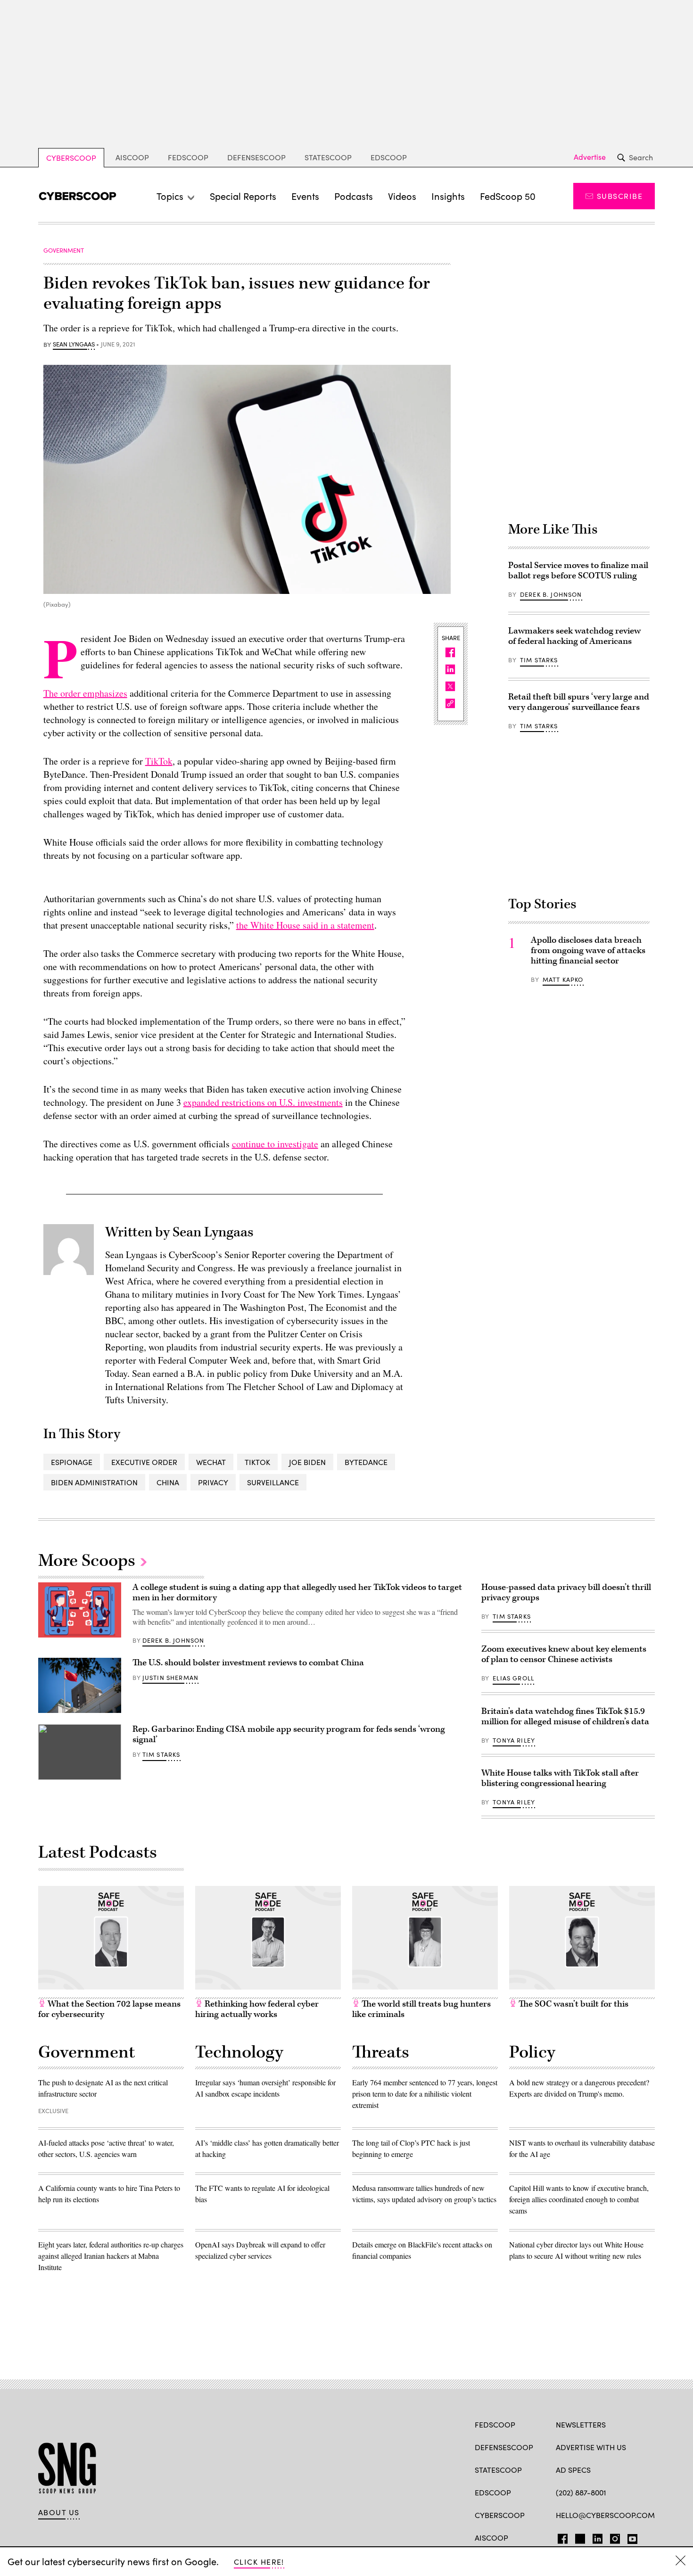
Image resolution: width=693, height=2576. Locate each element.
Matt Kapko (563, 979)
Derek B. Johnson (551, 594)
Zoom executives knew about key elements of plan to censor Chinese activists (564, 1654)
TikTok (159, 761)
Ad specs (573, 2470)
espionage (72, 1462)
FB (560, 2537)
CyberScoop (71, 158)
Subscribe (620, 196)
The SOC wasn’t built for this (573, 2004)
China (168, 1482)
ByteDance (366, 1462)
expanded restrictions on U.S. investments (263, 1102)
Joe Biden (307, 1462)
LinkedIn (598, 2537)
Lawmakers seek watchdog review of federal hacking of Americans (574, 636)
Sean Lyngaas (74, 345)
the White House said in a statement (305, 925)
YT (630, 2537)
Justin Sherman (170, 1678)
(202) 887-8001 (581, 2492)
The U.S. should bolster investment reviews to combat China (248, 1663)
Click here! (259, 2562)
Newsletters (581, 2424)
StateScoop (328, 157)
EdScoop (389, 157)
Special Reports (243, 196)
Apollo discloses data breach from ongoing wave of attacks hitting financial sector (588, 951)
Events (305, 196)
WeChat (211, 1462)
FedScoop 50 (508, 196)
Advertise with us (591, 2447)
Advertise (590, 157)
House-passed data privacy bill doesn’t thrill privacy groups (566, 1593)
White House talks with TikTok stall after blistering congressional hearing (560, 1778)
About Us (59, 2512)
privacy (213, 1482)
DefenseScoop (256, 157)
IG (612, 2537)
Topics (170, 196)
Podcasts (354, 196)
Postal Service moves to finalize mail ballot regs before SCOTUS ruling (578, 571)
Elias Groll (513, 1678)
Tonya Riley (514, 1740)
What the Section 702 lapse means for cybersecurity (109, 2009)
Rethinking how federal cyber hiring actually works (257, 2009)
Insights (448, 196)
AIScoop (132, 157)
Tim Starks (539, 660)
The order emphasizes (85, 693)
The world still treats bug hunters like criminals (421, 2009)
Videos (402, 196)
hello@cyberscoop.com (605, 2515)
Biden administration (94, 1482)
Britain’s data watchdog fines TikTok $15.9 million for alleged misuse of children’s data (565, 1716)
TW (579, 2537)
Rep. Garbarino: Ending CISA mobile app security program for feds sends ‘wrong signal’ (289, 1734)
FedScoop (188, 157)
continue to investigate (275, 1144)
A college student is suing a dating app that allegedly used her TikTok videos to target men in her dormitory (297, 1593)
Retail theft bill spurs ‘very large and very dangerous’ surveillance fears (579, 702)
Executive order (144, 1462)
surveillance (273, 1482)
